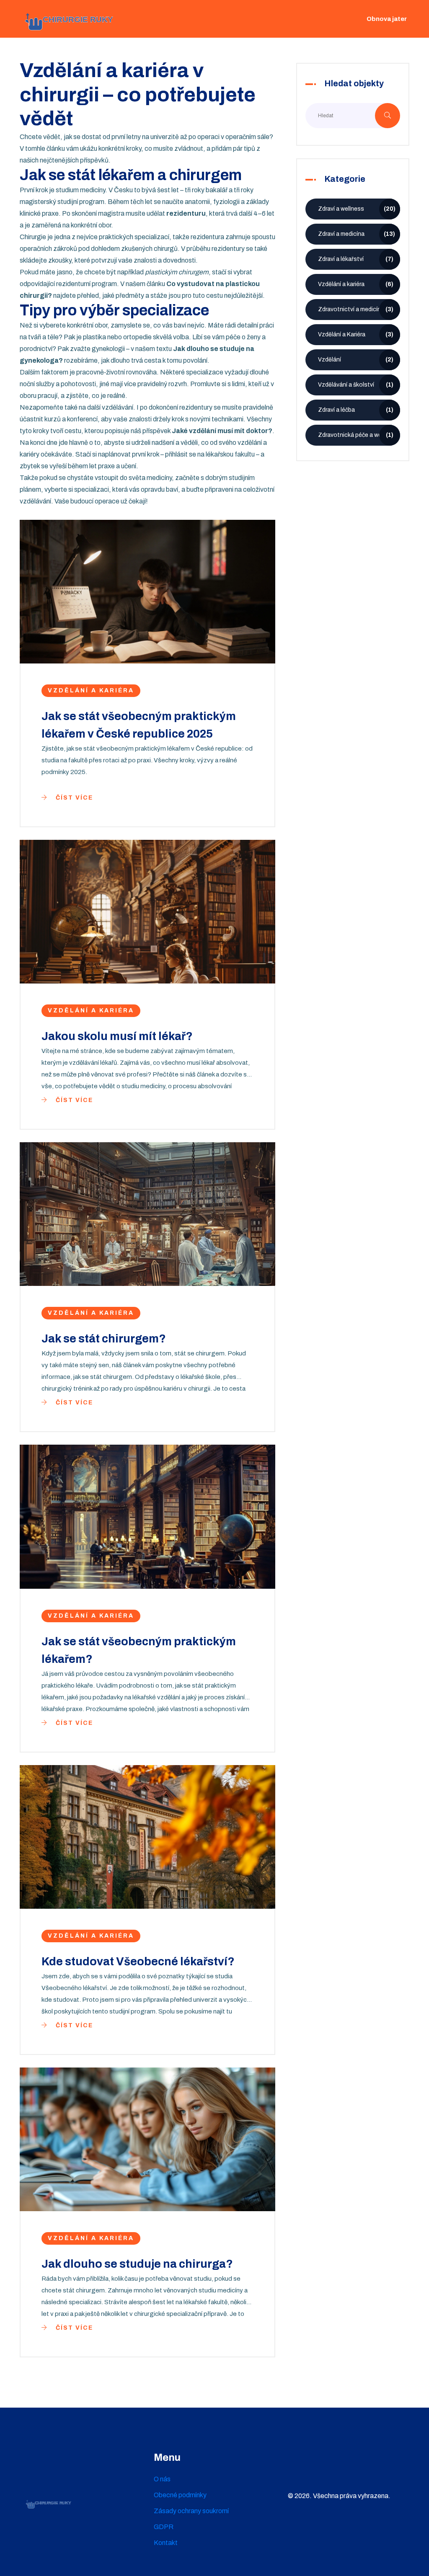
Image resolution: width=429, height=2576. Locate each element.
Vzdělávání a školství (356, 385)
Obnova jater (387, 19)
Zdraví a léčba (356, 410)
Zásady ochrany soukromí (191, 2511)
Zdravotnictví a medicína (356, 309)
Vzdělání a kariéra (91, 690)
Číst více (73, 798)
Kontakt (166, 2543)
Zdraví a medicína (357, 234)
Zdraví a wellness (357, 209)
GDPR (164, 2527)
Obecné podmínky (180, 2495)
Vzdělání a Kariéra (356, 334)
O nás (162, 2479)
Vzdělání (356, 360)
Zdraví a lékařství (356, 259)
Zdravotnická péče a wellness (358, 435)
